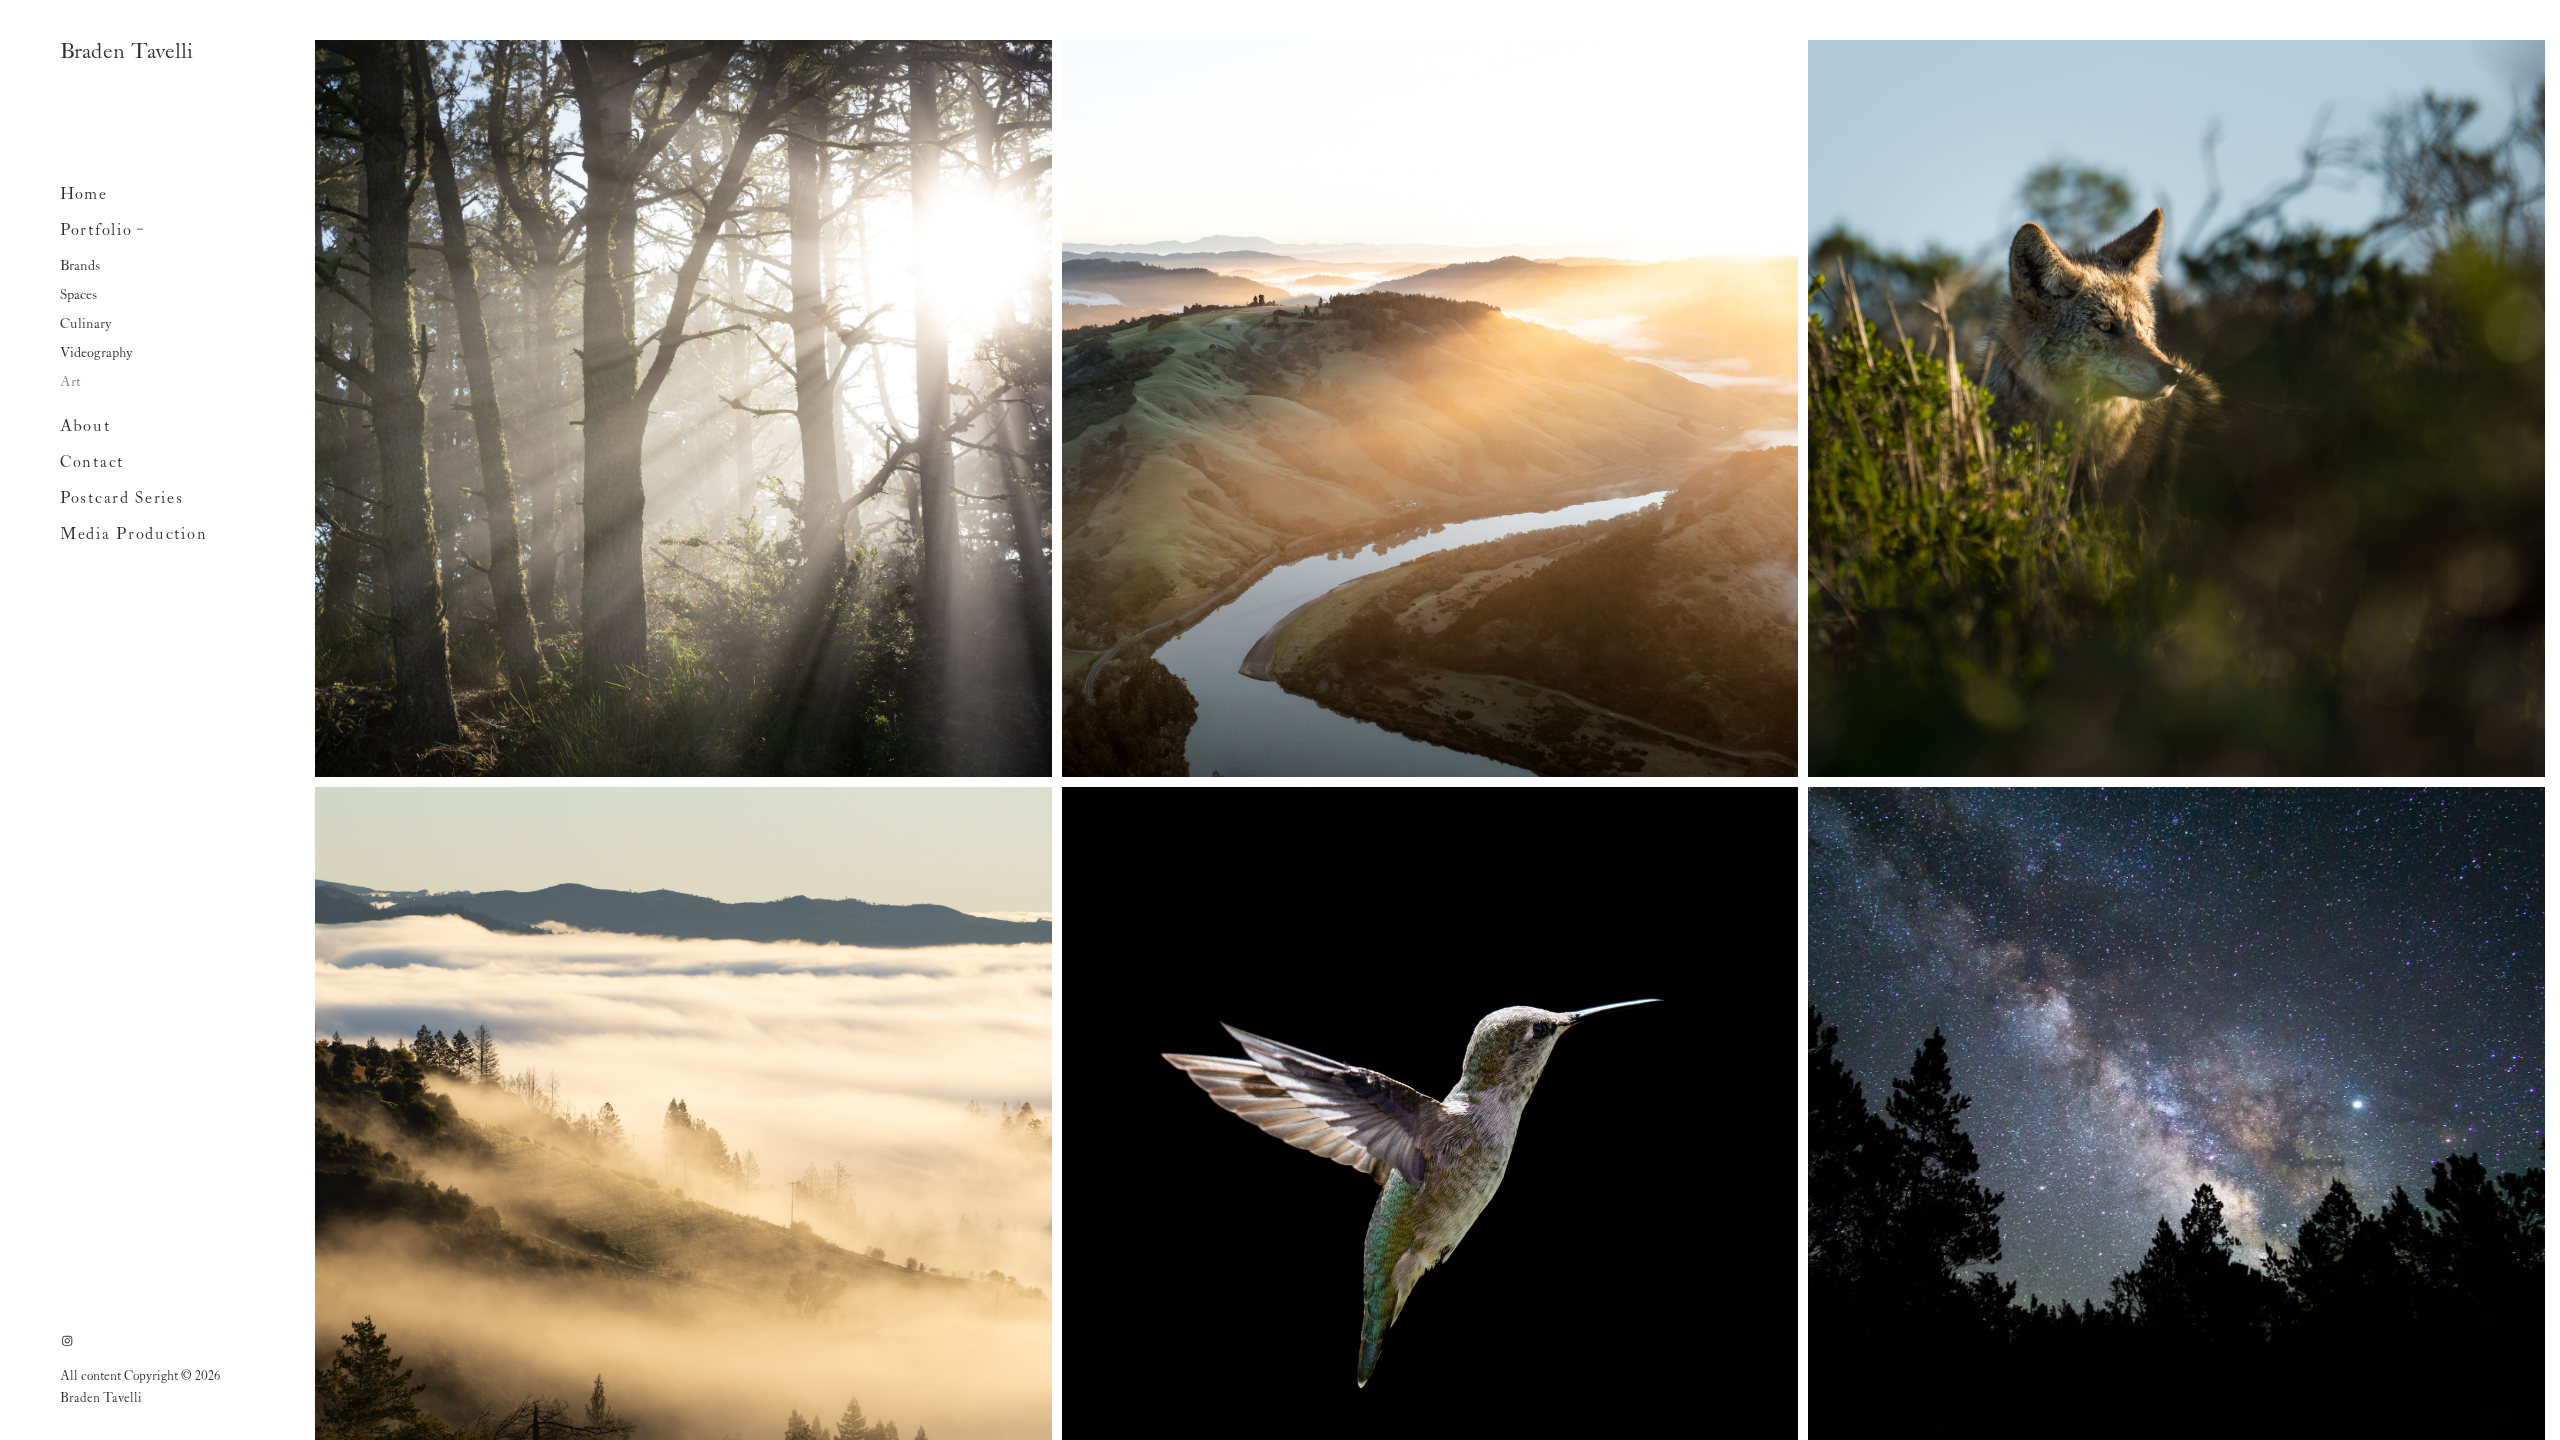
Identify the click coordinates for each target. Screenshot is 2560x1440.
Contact (92, 463)
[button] (141, 227)
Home (84, 195)
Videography (96, 353)
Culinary (86, 324)
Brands (80, 266)
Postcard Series (122, 499)
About (85, 427)
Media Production (133, 535)
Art (70, 382)
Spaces (78, 295)
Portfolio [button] (96, 231)
